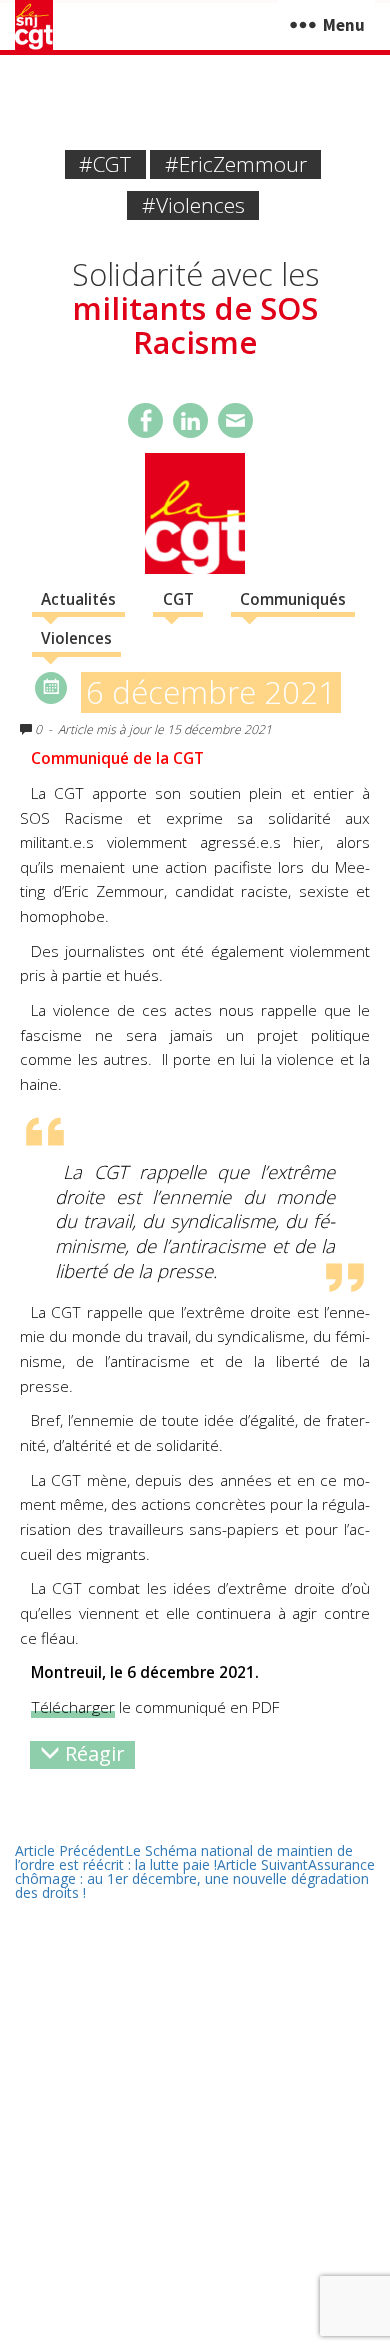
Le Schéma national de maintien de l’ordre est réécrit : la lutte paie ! (184, 1857)
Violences (76, 638)
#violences (193, 205)
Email (235, 420)
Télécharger (73, 1707)
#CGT (105, 164)
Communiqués (293, 599)
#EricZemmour (236, 164)
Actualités (78, 599)
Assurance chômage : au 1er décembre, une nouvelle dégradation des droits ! (195, 1878)
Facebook (145, 420)
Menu (344, 25)
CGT (178, 599)
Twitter (190, 420)
